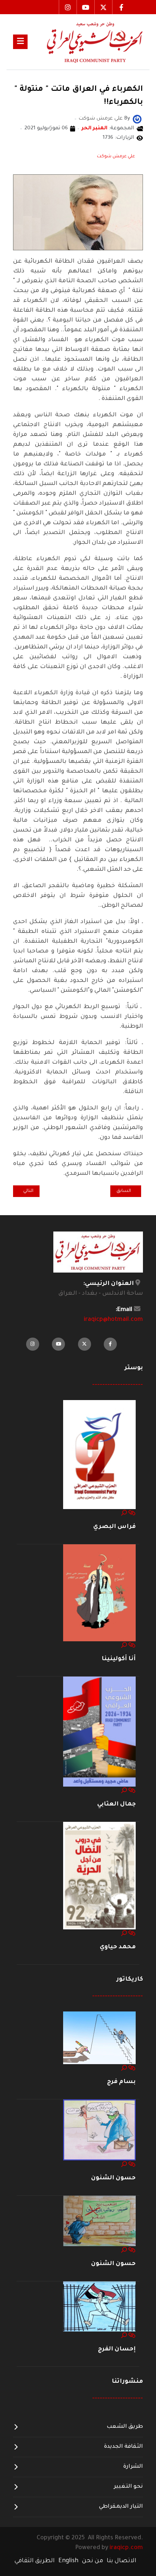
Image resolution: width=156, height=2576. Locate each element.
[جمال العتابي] (99, 1732)
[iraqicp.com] (85, 42)
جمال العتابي (116, 1804)
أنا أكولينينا (119, 1659)
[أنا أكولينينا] (99, 1593)
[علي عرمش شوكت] (137, 120)
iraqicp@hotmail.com (113, 1320)
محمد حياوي (118, 1947)
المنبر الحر (95, 129)
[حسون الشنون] (99, 2131)
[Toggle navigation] (20, 42)
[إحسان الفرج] (99, 2307)
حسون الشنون (113, 2178)
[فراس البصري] (99, 1455)
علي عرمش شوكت (116, 157)
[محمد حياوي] (99, 1876)
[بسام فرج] (99, 2038)
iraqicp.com (126, 2548)
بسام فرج (121, 2082)
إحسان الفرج (117, 2349)
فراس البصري (114, 1527)
